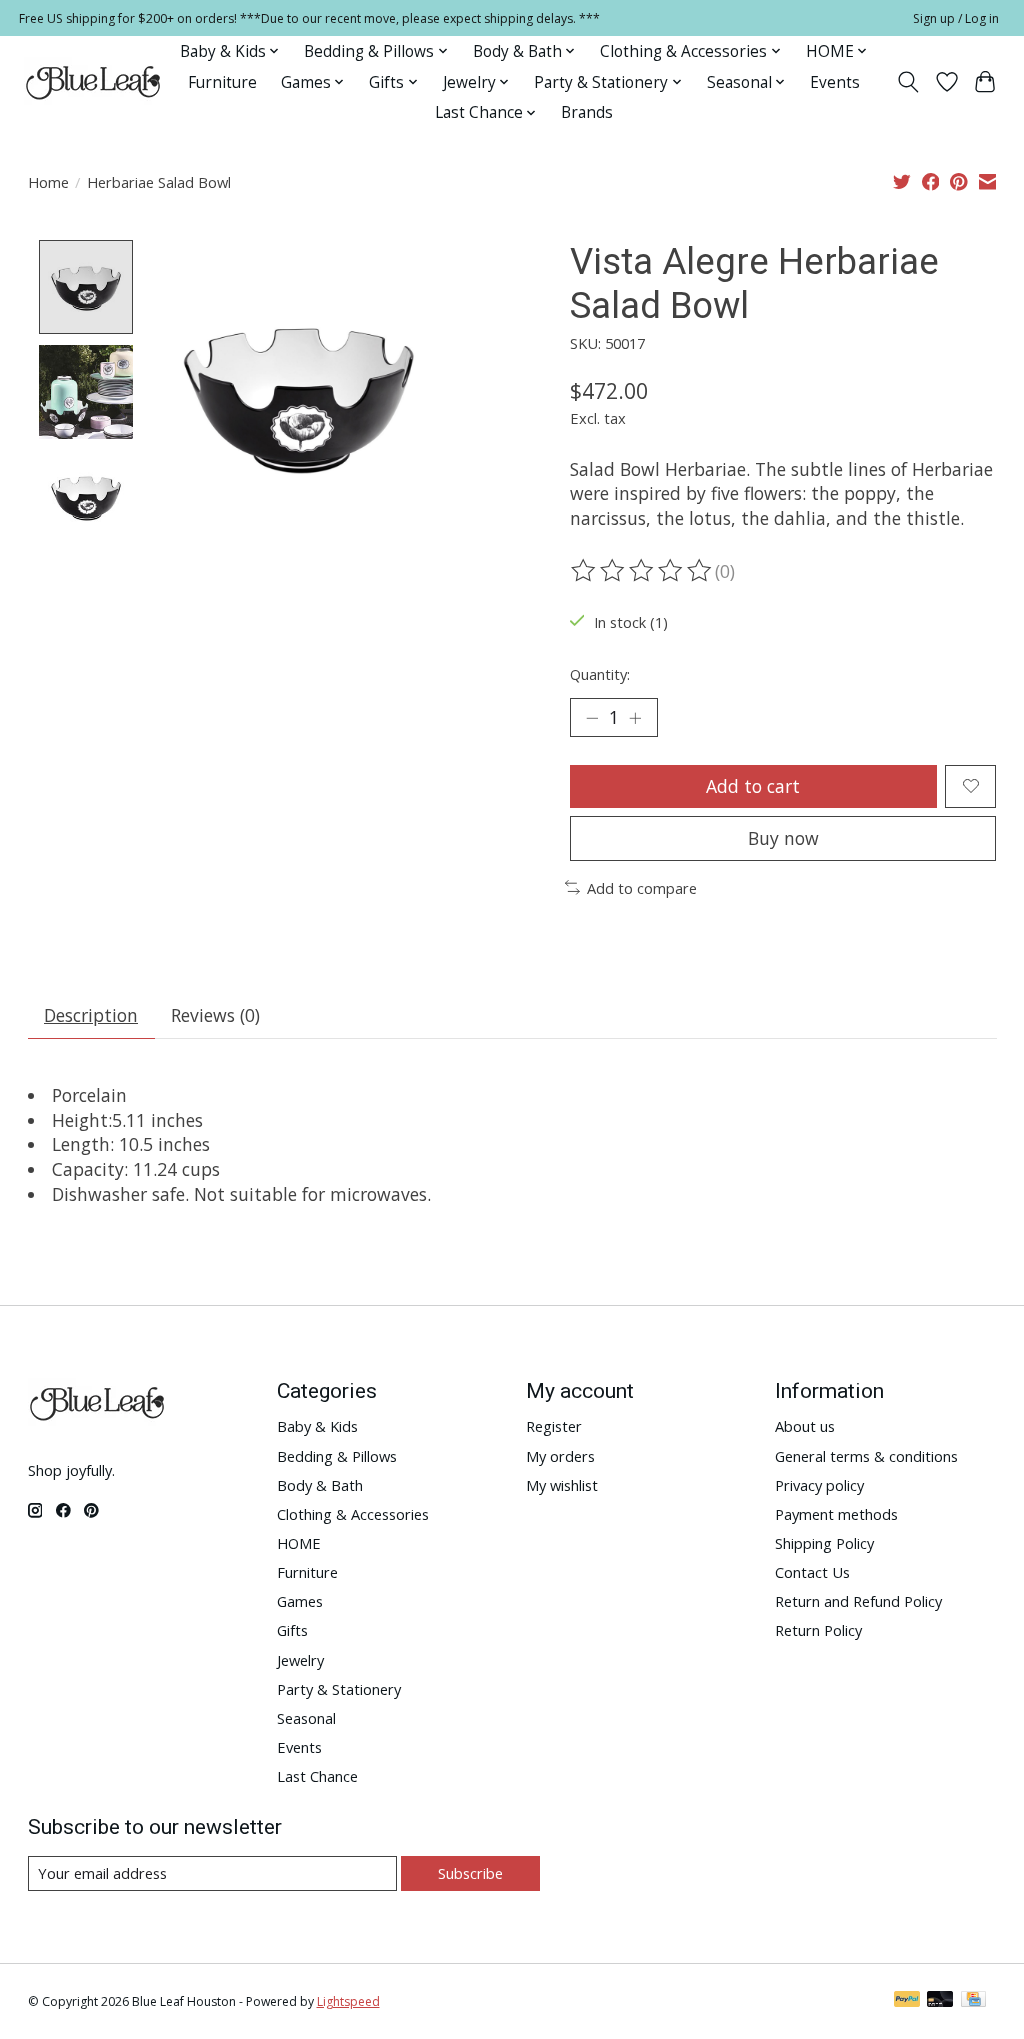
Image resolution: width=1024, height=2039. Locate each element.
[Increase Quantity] (635, 717)
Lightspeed (348, 2001)
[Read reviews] (643, 571)
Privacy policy (819, 1485)
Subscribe (470, 1873)
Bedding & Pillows (337, 1456)
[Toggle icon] (907, 82)
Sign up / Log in (956, 18)
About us (805, 1426)
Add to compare (642, 888)
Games (300, 1601)
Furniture (222, 82)
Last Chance (317, 1776)
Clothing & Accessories (353, 1514)
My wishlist (562, 1485)
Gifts (292, 1630)
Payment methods (836, 1514)
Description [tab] (91, 1015)
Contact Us (812, 1572)
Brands (587, 112)
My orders (560, 1456)
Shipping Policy (824, 1543)
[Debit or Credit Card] (940, 2001)
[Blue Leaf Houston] (94, 82)
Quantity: (600, 674)
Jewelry (300, 1660)
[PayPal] (907, 2001)
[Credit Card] (973, 2001)
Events (835, 82)
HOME (299, 1543)
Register (554, 1426)
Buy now (783, 838)
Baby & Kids (317, 1426)
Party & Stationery (339, 1689)
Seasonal (306, 1718)
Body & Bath (320, 1485)
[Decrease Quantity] (592, 717)
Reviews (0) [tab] (215, 1015)
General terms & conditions (866, 1456)
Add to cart (753, 786)
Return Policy (818, 1630)
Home (48, 182)
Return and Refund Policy (858, 1601)
